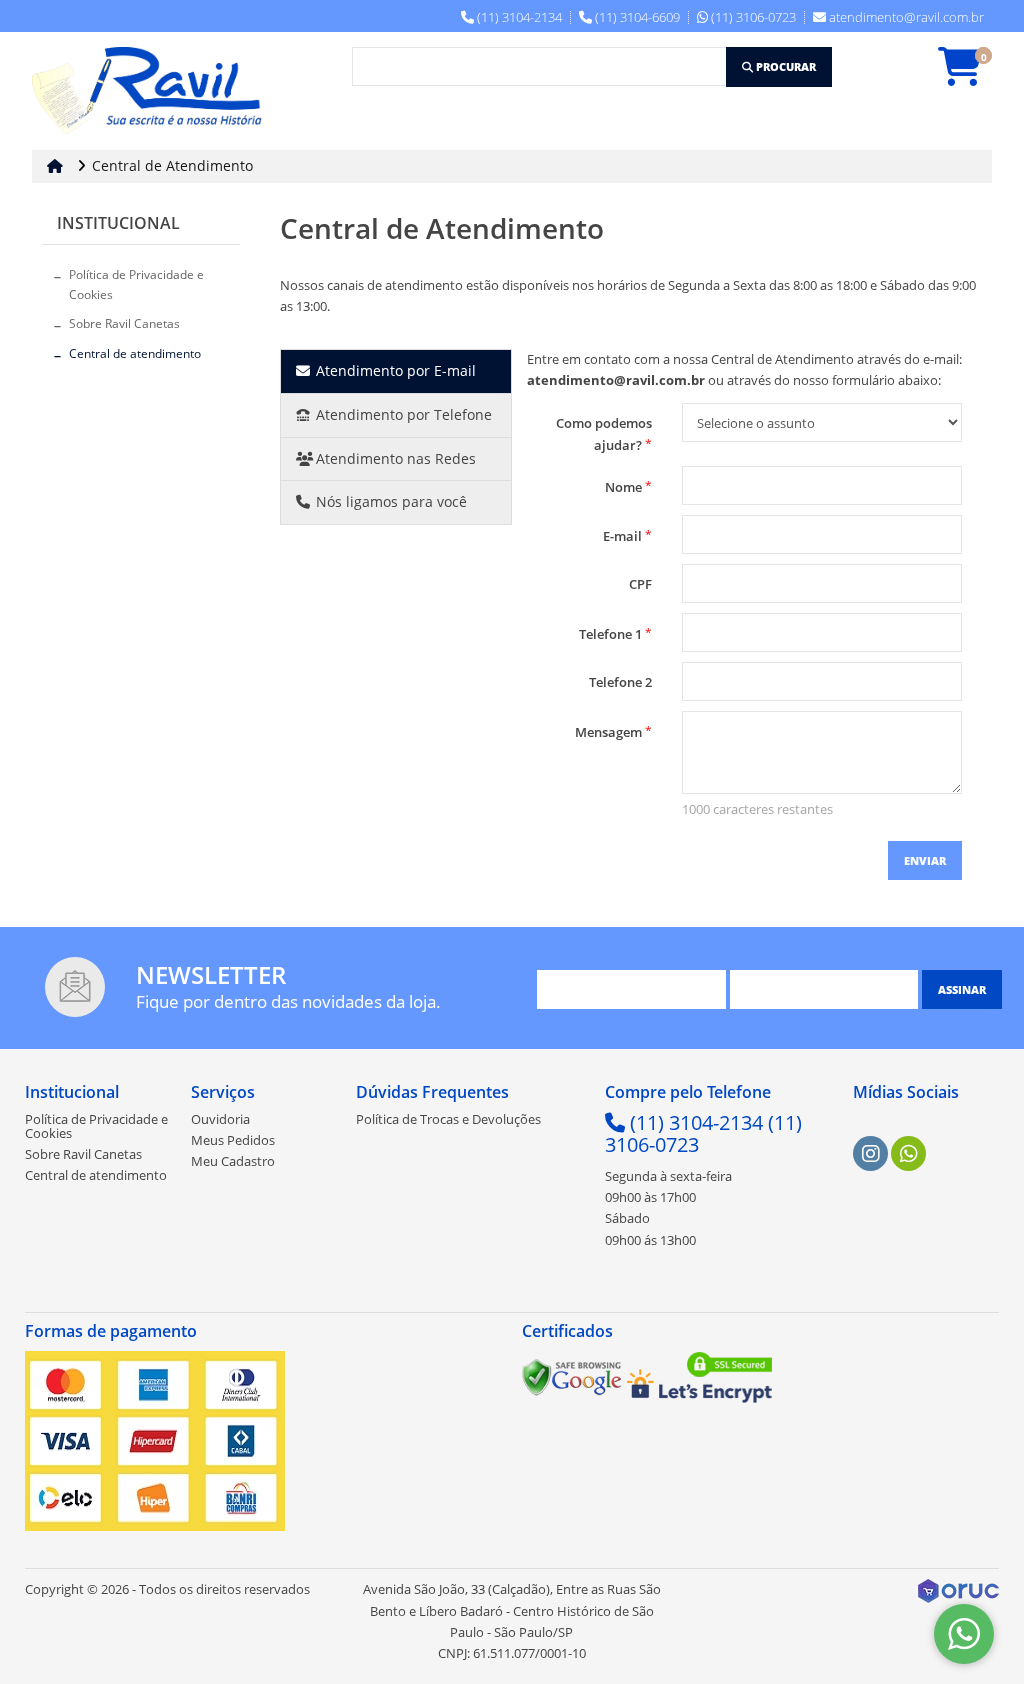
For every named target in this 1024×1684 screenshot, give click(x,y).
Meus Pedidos (233, 1140)
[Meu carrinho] (970, 76)
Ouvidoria (220, 1119)
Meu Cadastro (233, 1161)
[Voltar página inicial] (57, 165)
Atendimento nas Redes (394, 458)
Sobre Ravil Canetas (124, 323)
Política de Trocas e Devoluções (448, 1119)
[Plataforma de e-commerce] (958, 1590)
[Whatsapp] (909, 1154)
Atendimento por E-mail (394, 370)
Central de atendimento (135, 353)
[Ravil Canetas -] (152, 91)
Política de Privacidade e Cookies (136, 284)
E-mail (627, 535)
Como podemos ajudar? (604, 434)
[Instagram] (871, 1154)
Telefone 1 (615, 633)
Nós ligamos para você (389, 501)
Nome (628, 486)
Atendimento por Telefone (402, 414)
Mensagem (613, 731)
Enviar (925, 860)
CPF (640, 584)
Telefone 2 (620, 682)
